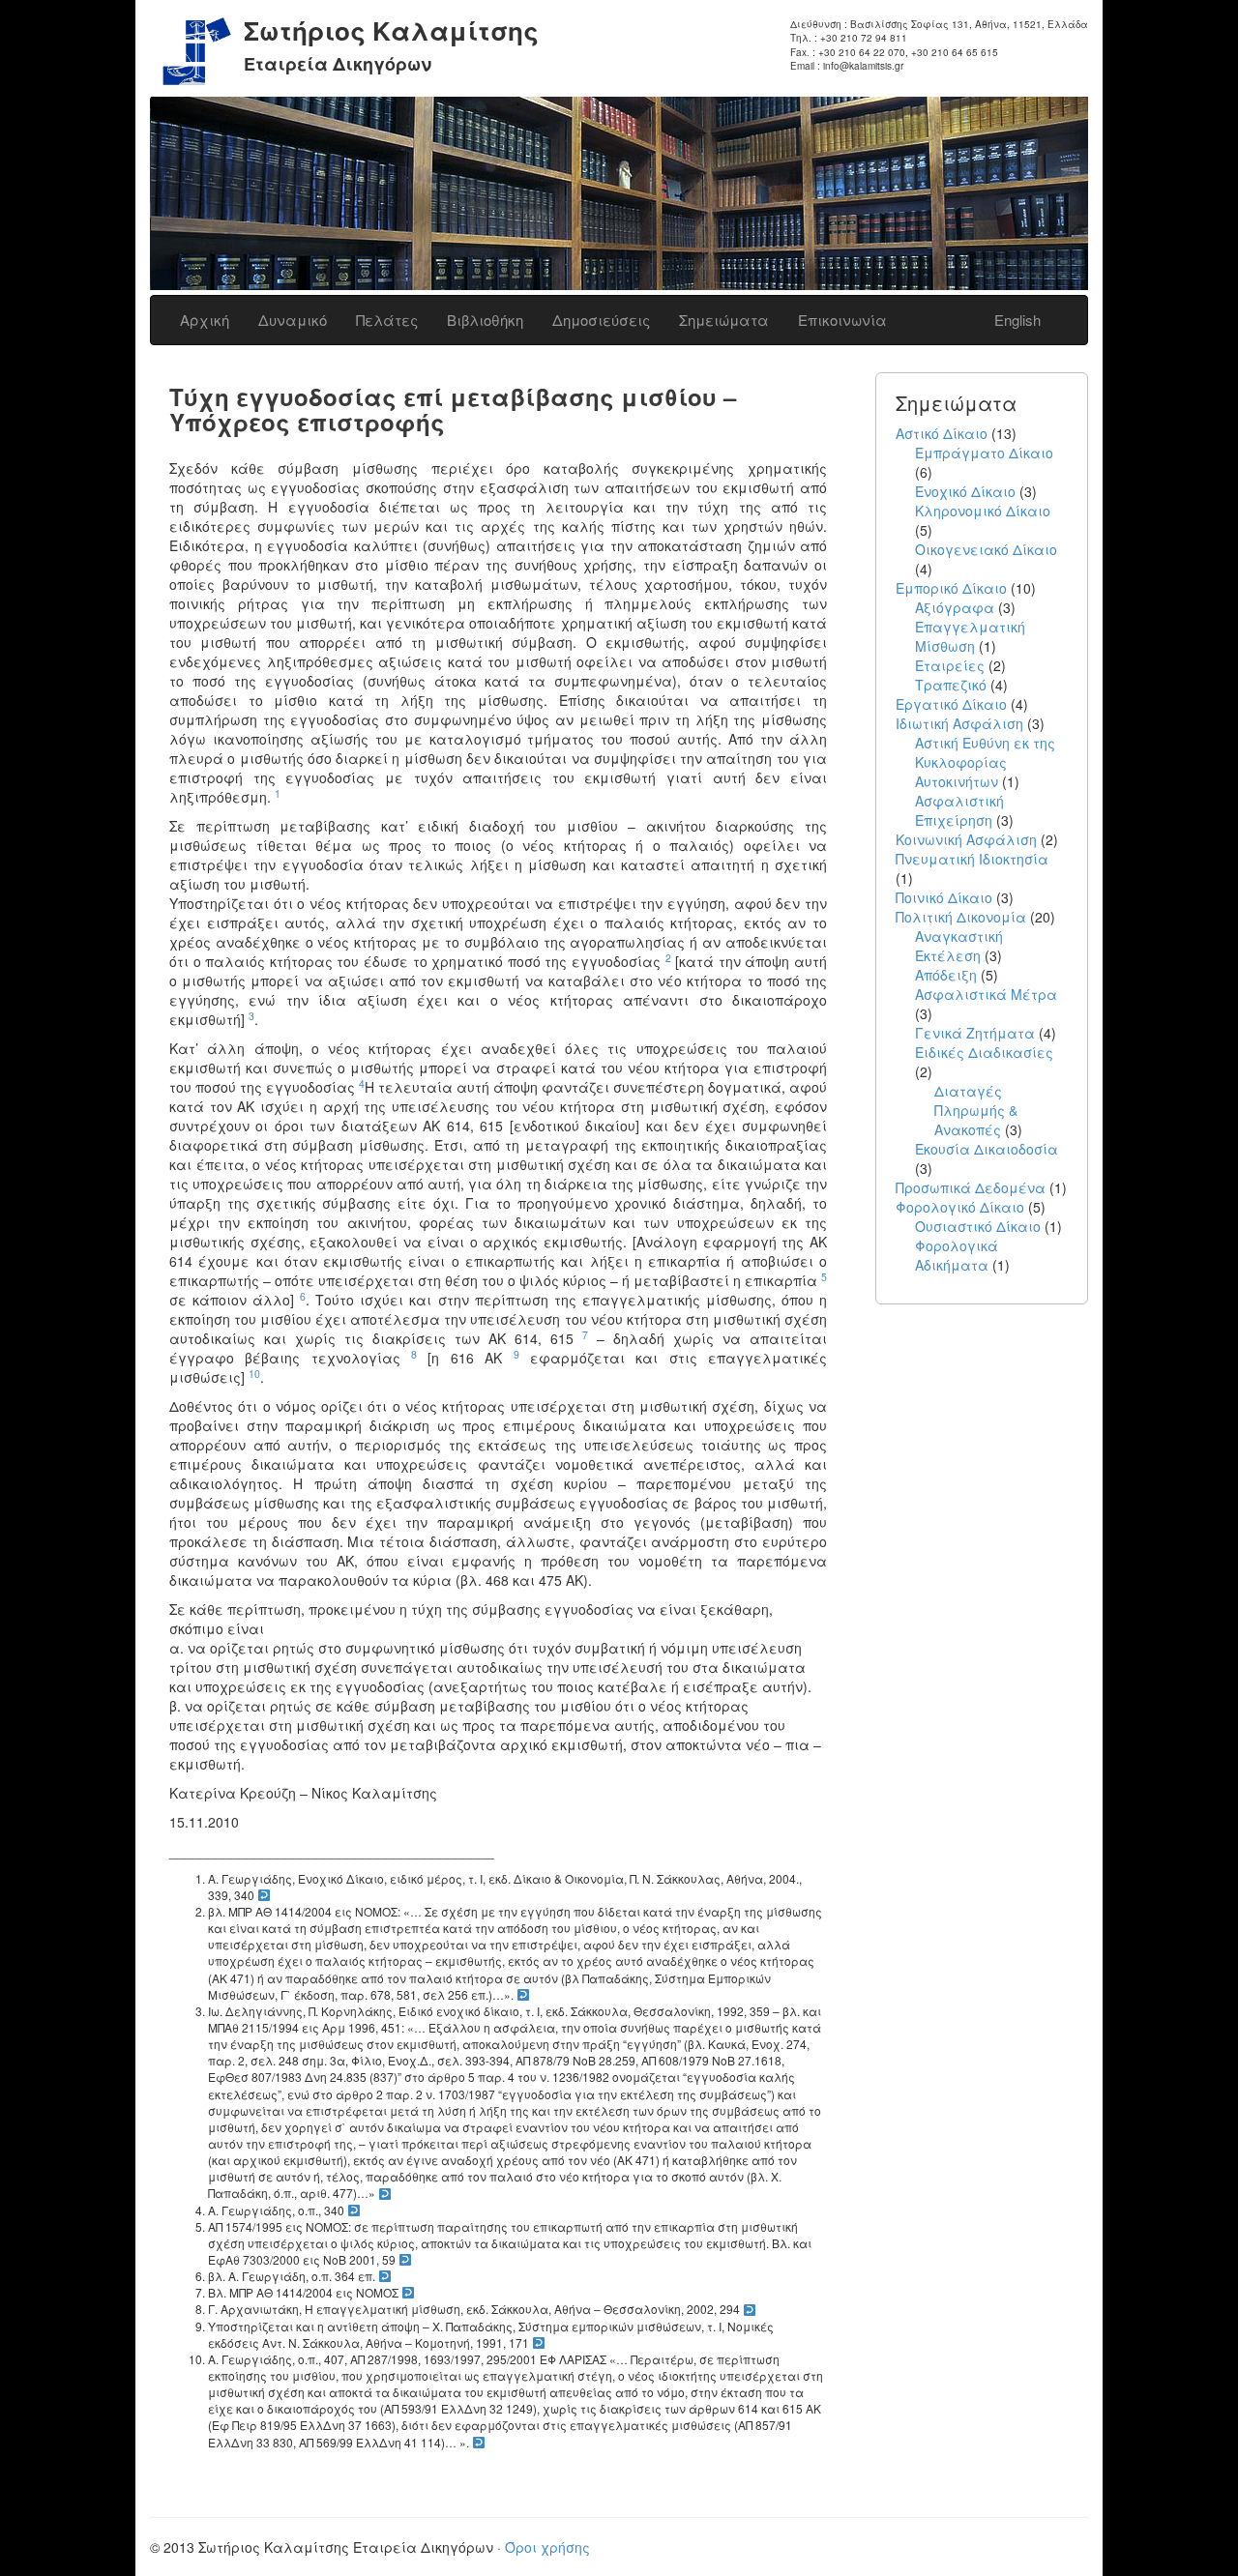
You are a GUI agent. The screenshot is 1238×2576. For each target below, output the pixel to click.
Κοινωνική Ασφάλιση (966, 839)
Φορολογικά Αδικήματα (957, 1255)
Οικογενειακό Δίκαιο (986, 549)
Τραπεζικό (951, 685)
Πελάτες (387, 320)
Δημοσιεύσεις (601, 320)
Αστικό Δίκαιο (942, 433)
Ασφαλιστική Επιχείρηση (959, 810)
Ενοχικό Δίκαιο (965, 491)
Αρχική (205, 320)
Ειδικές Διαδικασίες (984, 1052)
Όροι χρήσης (547, 2547)
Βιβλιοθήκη (485, 320)
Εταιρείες (950, 665)
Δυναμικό (293, 320)
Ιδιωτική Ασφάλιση (959, 723)
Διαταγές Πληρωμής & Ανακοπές (976, 1110)
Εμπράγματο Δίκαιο (984, 453)
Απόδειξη (946, 975)
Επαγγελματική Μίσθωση (970, 636)
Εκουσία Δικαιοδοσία (987, 1149)
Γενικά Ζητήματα (975, 1033)
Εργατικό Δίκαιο (951, 704)
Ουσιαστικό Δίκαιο (978, 1226)
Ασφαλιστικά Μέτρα (986, 994)
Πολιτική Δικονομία (961, 917)
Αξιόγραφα (955, 607)
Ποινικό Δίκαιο (944, 897)
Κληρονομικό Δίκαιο (983, 511)
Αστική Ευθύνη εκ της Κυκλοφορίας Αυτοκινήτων (985, 762)
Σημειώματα (724, 320)
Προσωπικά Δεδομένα (971, 1187)
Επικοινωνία (842, 320)
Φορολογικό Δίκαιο (960, 1207)
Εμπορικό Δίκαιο (951, 588)
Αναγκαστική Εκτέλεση (959, 946)
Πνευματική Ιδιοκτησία (972, 859)
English (1017, 320)
